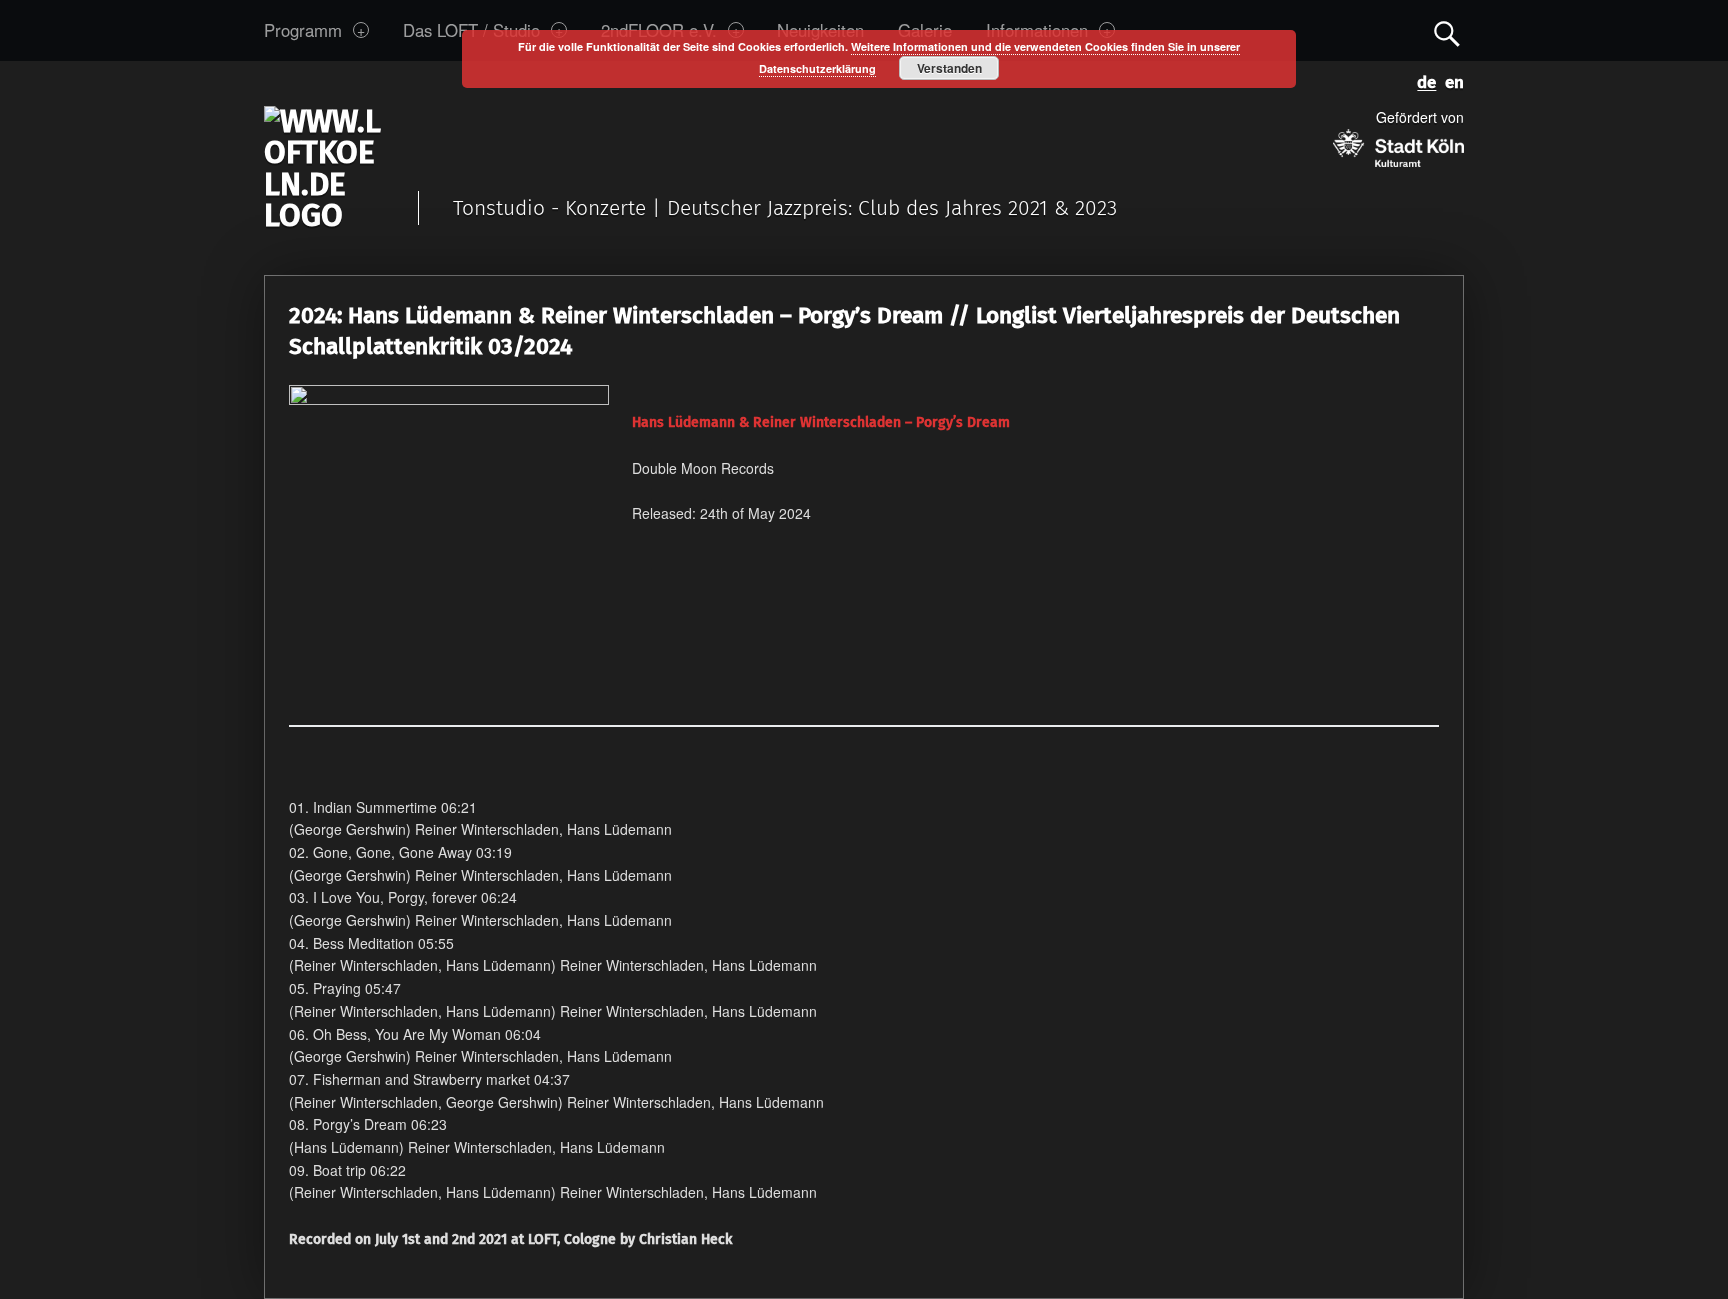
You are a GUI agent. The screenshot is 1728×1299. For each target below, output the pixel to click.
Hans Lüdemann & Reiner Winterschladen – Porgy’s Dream (821, 422)
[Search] (1447, 29)
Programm (303, 30)
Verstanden (949, 68)
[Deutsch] (1423, 78)
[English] (1450, 78)
